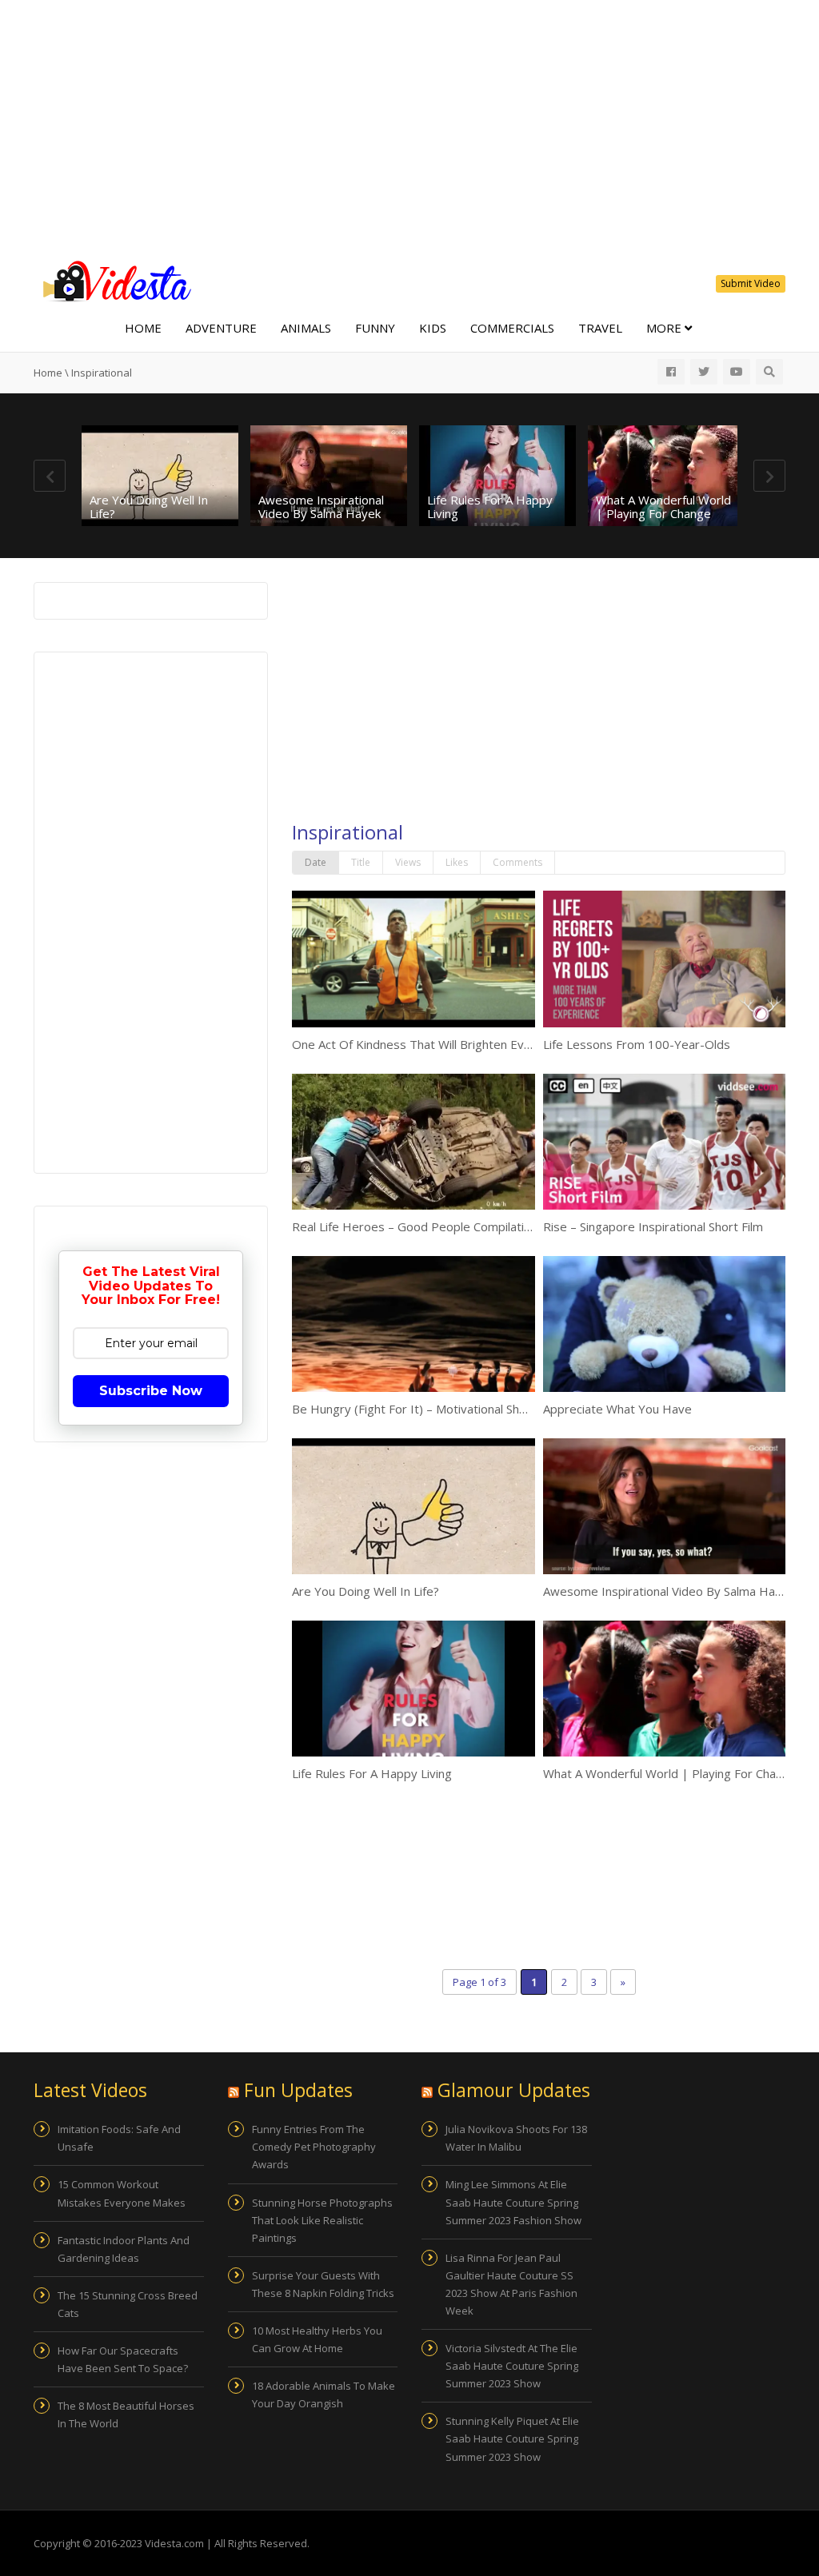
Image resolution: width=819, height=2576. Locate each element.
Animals (306, 328)
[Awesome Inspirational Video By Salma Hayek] (329, 476)
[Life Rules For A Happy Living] (497, 476)
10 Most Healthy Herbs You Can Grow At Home (317, 2339)
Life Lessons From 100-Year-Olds (637, 1044)
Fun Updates (298, 2090)
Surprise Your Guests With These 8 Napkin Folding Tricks (323, 2284)
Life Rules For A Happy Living (490, 506)
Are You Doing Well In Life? (149, 506)
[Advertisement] (409, 128)
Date (316, 862)
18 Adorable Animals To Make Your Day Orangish (324, 2395)
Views (408, 862)
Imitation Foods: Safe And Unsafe (119, 2138)
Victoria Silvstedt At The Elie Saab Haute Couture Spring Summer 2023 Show (512, 2366)
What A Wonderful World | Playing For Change (663, 506)
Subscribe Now (151, 1391)
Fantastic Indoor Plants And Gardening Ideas (124, 2249)
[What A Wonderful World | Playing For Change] (666, 476)
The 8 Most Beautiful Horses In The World (126, 2415)
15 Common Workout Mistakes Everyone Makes (122, 2193)
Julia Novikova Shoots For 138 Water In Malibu (516, 2138)
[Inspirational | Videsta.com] (114, 280)
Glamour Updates (514, 2090)
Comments (517, 862)
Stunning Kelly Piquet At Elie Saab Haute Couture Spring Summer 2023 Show (512, 2438)
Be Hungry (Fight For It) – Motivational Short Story (430, 1409)
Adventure (221, 328)
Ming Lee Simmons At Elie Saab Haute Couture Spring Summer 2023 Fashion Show (513, 2202)
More (665, 328)
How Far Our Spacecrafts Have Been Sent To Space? (123, 2359)
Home (143, 328)
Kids (433, 328)
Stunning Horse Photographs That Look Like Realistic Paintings (322, 2220)
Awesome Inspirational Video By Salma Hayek (321, 506)
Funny (375, 328)
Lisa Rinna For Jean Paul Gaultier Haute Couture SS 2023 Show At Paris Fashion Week (511, 2284)
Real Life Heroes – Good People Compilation (415, 1226)
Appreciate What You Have (617, 1409)
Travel (600, 328)
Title (361, 862)
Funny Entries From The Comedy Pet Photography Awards (314, 2147)
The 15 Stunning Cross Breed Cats (128, 2304)
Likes (457, 862)
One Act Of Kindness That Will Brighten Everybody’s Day (448, 1044)
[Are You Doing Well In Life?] (160, 476)
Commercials (512, 328)
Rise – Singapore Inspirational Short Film (653, 1226)
